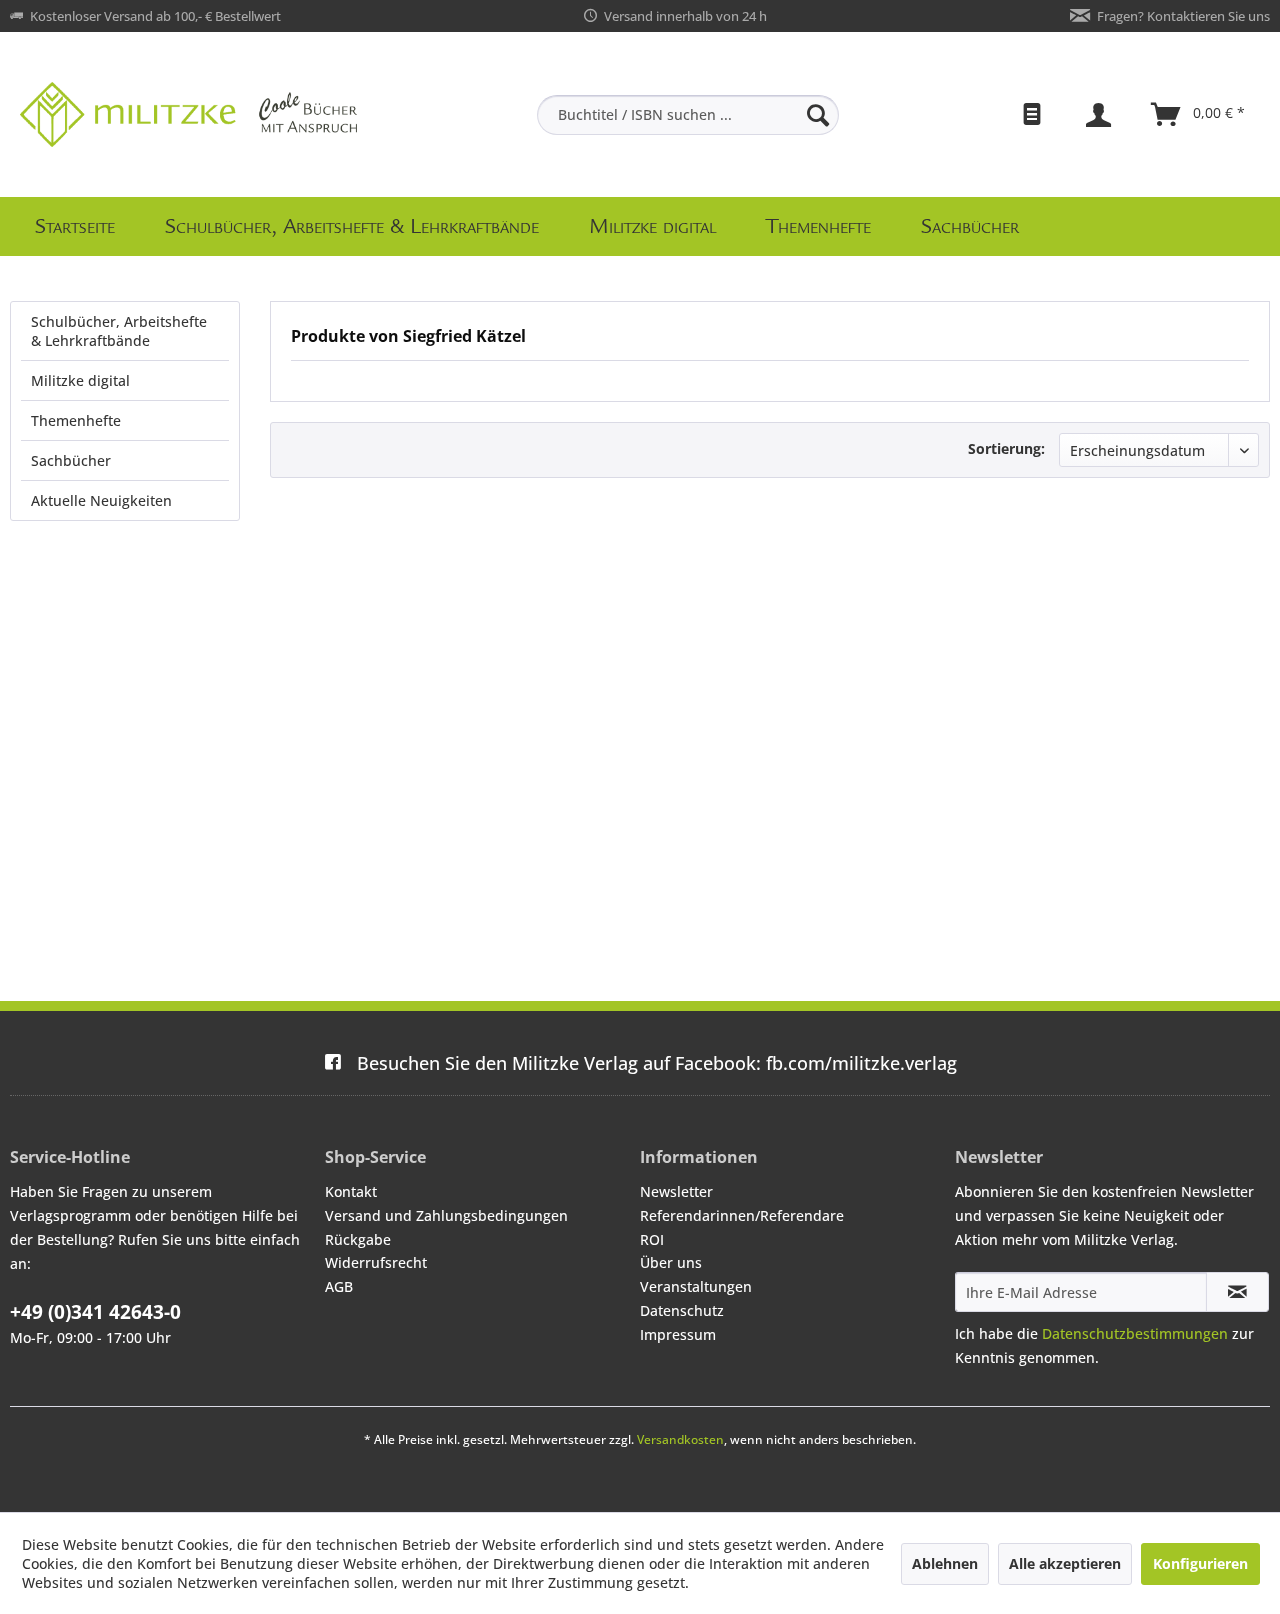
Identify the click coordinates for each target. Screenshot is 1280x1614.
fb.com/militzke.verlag (657, 1063)
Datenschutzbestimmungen (1135, 1333)
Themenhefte (76, 420)
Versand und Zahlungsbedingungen (446, 1215)
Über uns (671, 1262)
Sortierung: (1006, 448)
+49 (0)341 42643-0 (95, 1312)
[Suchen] (818, 115)
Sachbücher (71, 460)
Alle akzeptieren (1065, 1563)
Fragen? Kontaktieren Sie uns (1183, 16)
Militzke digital (80, 380)
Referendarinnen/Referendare (742, 1215)
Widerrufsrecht (376, 1262)
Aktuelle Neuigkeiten (101, 500)
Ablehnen (945, 1563)
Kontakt (351, 1191)
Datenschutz (682, 1310)
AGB (339, 1286)
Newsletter (676, 1191)
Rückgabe (358, 1239)
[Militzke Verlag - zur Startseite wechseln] (188, 114)
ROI (652, 1239)
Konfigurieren (1200, 1563)
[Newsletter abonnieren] (1237, 1292)
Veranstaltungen (696, 1286)
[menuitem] (688, 115)
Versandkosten (680, 1439)
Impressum (678, 1334)
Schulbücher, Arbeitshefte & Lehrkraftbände (119, 331)
